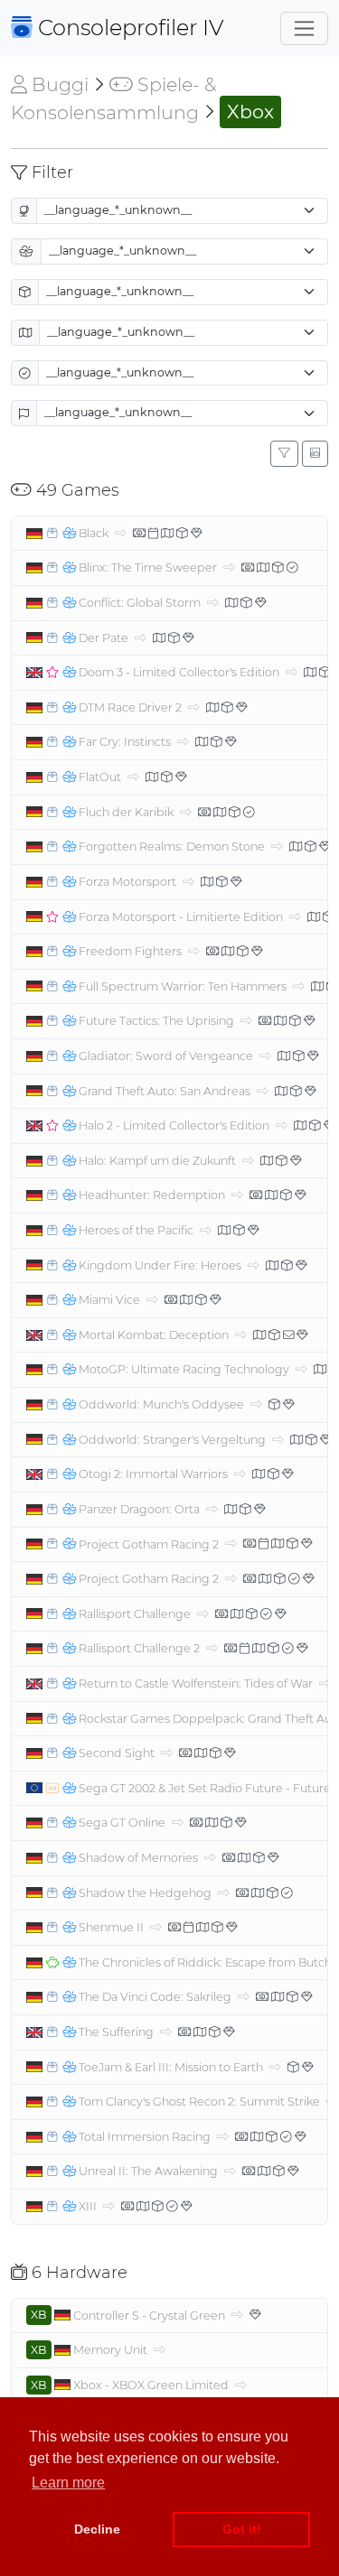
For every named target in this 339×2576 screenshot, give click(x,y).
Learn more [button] (68, 2483)
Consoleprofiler (128, 28)
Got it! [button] (242, 2529)
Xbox (250, 112)
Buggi (58, 84)
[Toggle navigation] (304, 28)
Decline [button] (97, 2529)
